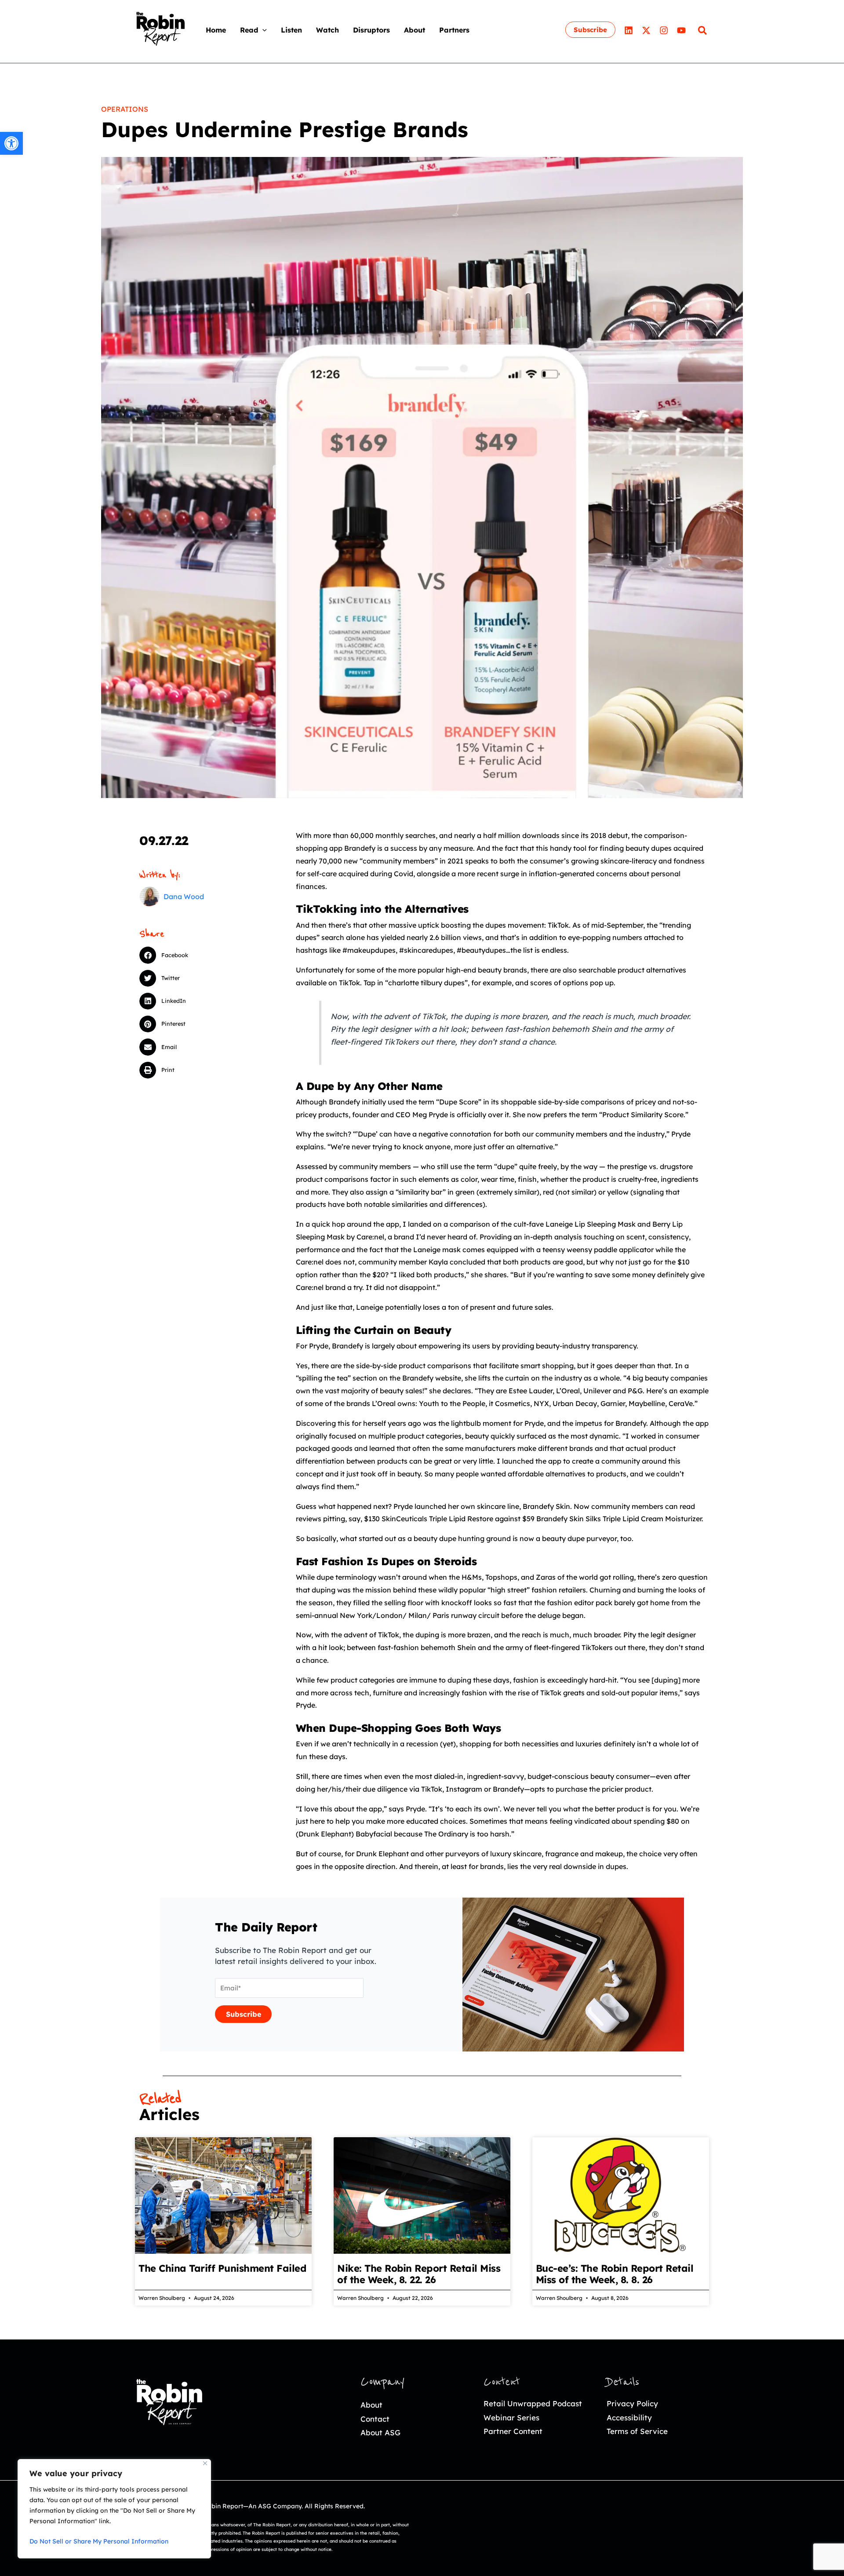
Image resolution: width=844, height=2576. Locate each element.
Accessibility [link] (629, 2418)
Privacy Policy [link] (632, 2403)
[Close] (205, 2463)
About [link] (371, 2405)
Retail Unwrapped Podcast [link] (533, 2403)
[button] (262, 30)
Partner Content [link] (513, 2431)
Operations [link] (125, 109)
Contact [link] (375, 2419)
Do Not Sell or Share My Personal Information (99, 2541)
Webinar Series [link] (511, 2418)
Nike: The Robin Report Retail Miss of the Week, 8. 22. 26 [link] (419, 2274)
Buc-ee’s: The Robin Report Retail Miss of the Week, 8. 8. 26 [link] (615, 2274)
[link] (11, 143)
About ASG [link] (380, 2432)
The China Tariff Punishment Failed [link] (222, 2268)
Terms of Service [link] (637, 2431)
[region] (114, 2509)
